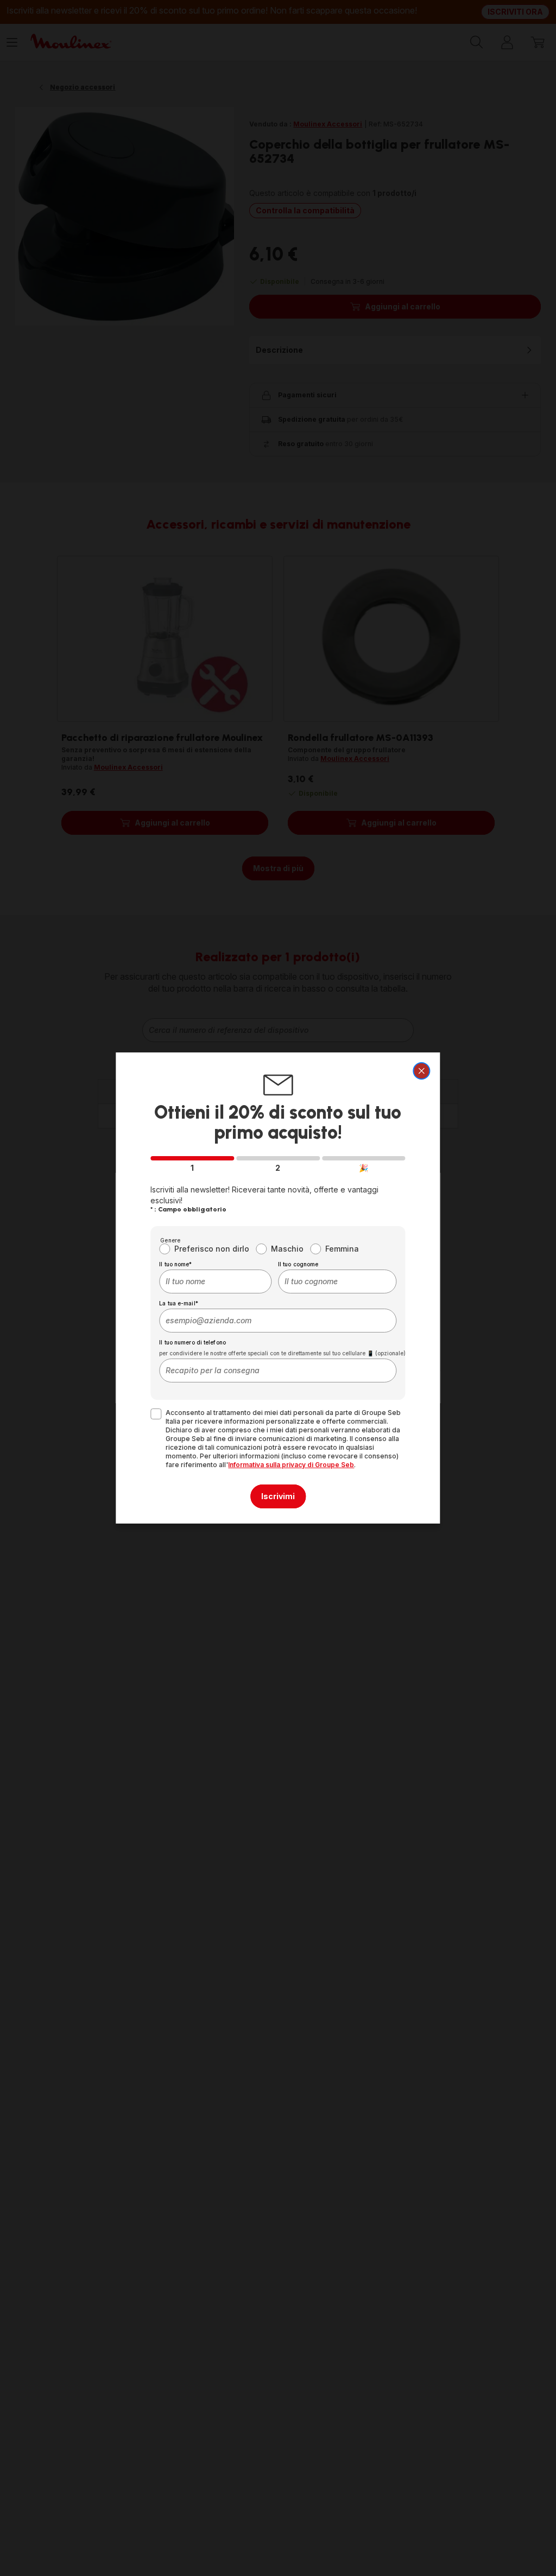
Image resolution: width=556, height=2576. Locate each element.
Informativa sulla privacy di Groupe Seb (291, 1465)
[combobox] (215, 1281)
